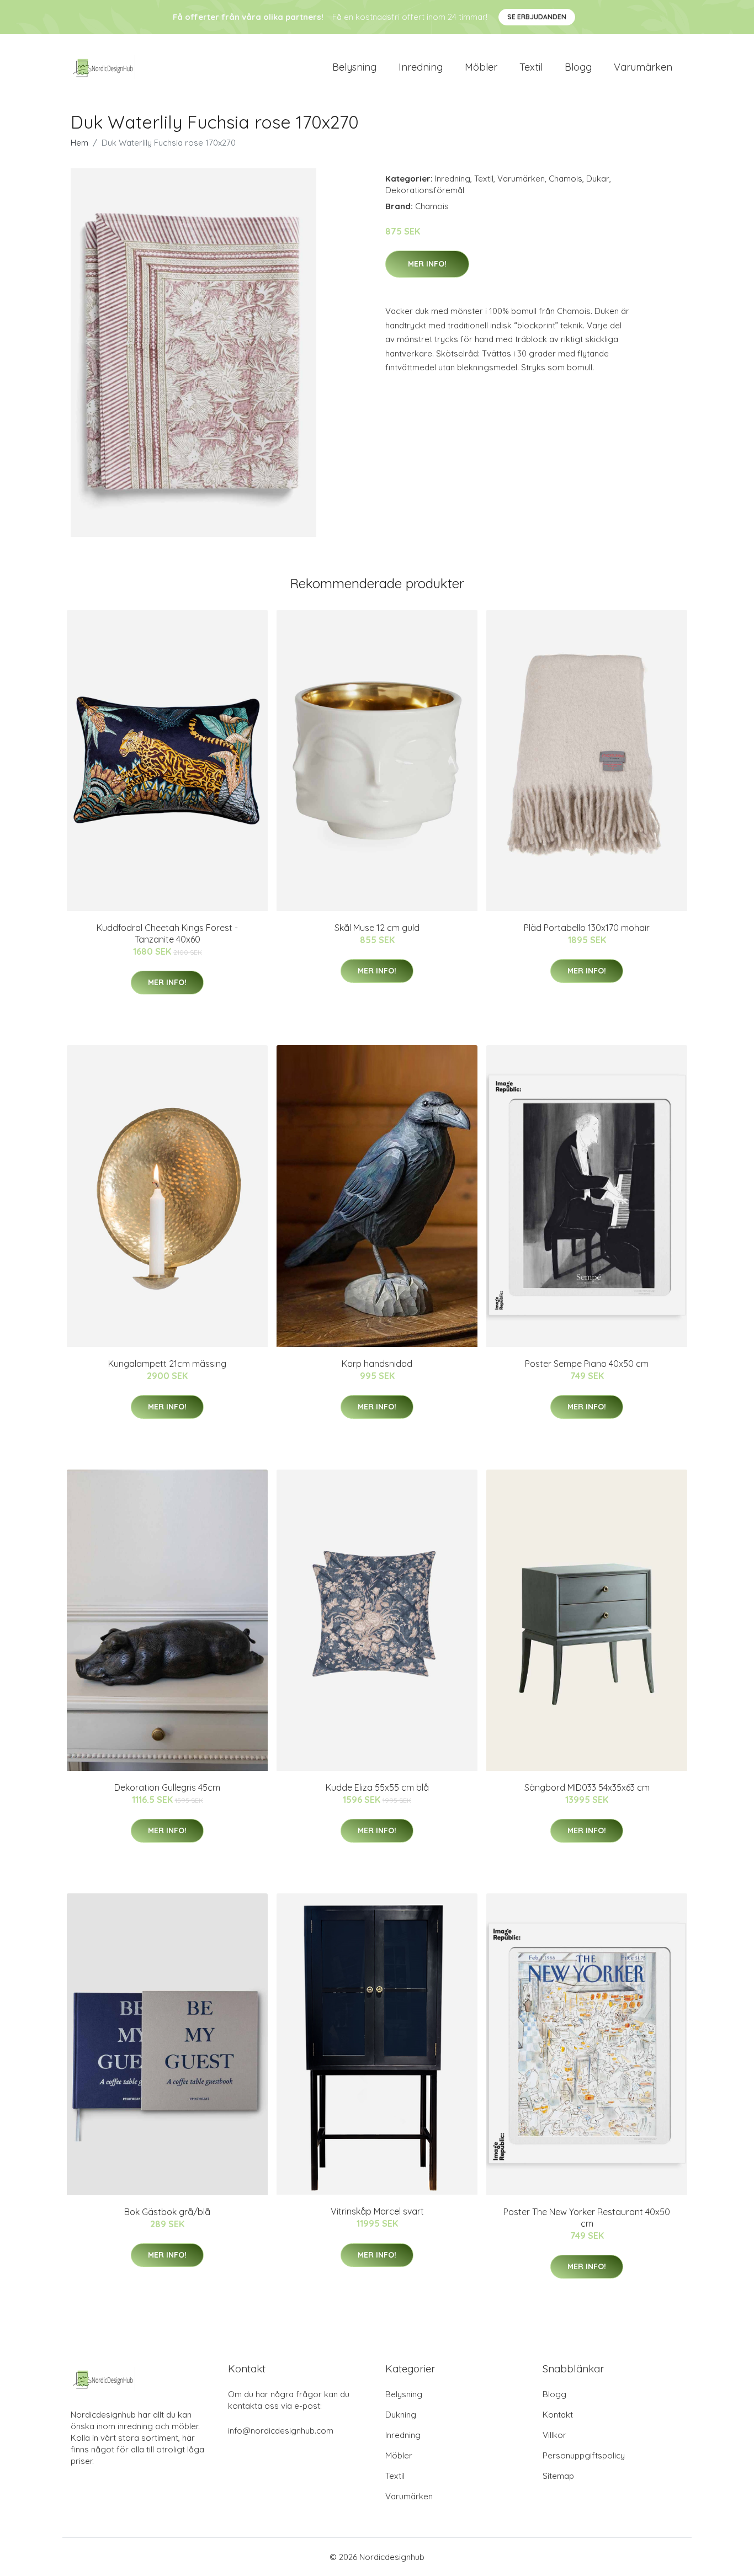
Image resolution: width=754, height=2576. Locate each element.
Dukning (401, 2415)
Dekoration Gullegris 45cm (167, 1787)
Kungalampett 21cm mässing (167, 1364)
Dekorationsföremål (425, 190)
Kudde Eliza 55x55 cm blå (377, 1787)
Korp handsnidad (377, 1364)
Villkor (554, 2435)
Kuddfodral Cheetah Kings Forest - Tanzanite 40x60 (167, 933)
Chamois (565, 179)
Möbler (481, 67)
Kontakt (558, 2415)
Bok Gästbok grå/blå (167, 2212)
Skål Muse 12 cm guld (377, 928)
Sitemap (558, 2476)
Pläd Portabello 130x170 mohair (587, 928)
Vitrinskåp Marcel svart (377, 2211)
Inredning (421, 67)
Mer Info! (427, 264)
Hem (79, 143)
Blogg (578, 67)
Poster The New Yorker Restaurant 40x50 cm (587, 2218)
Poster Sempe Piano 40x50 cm (587, 1364)
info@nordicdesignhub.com (281, 2431)
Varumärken (643, 67)
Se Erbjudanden (537, 17)
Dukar (598, 179)
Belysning (354, 67)
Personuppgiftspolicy (584, 2455)
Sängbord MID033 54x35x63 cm (587, 1787)
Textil (531, 67)
